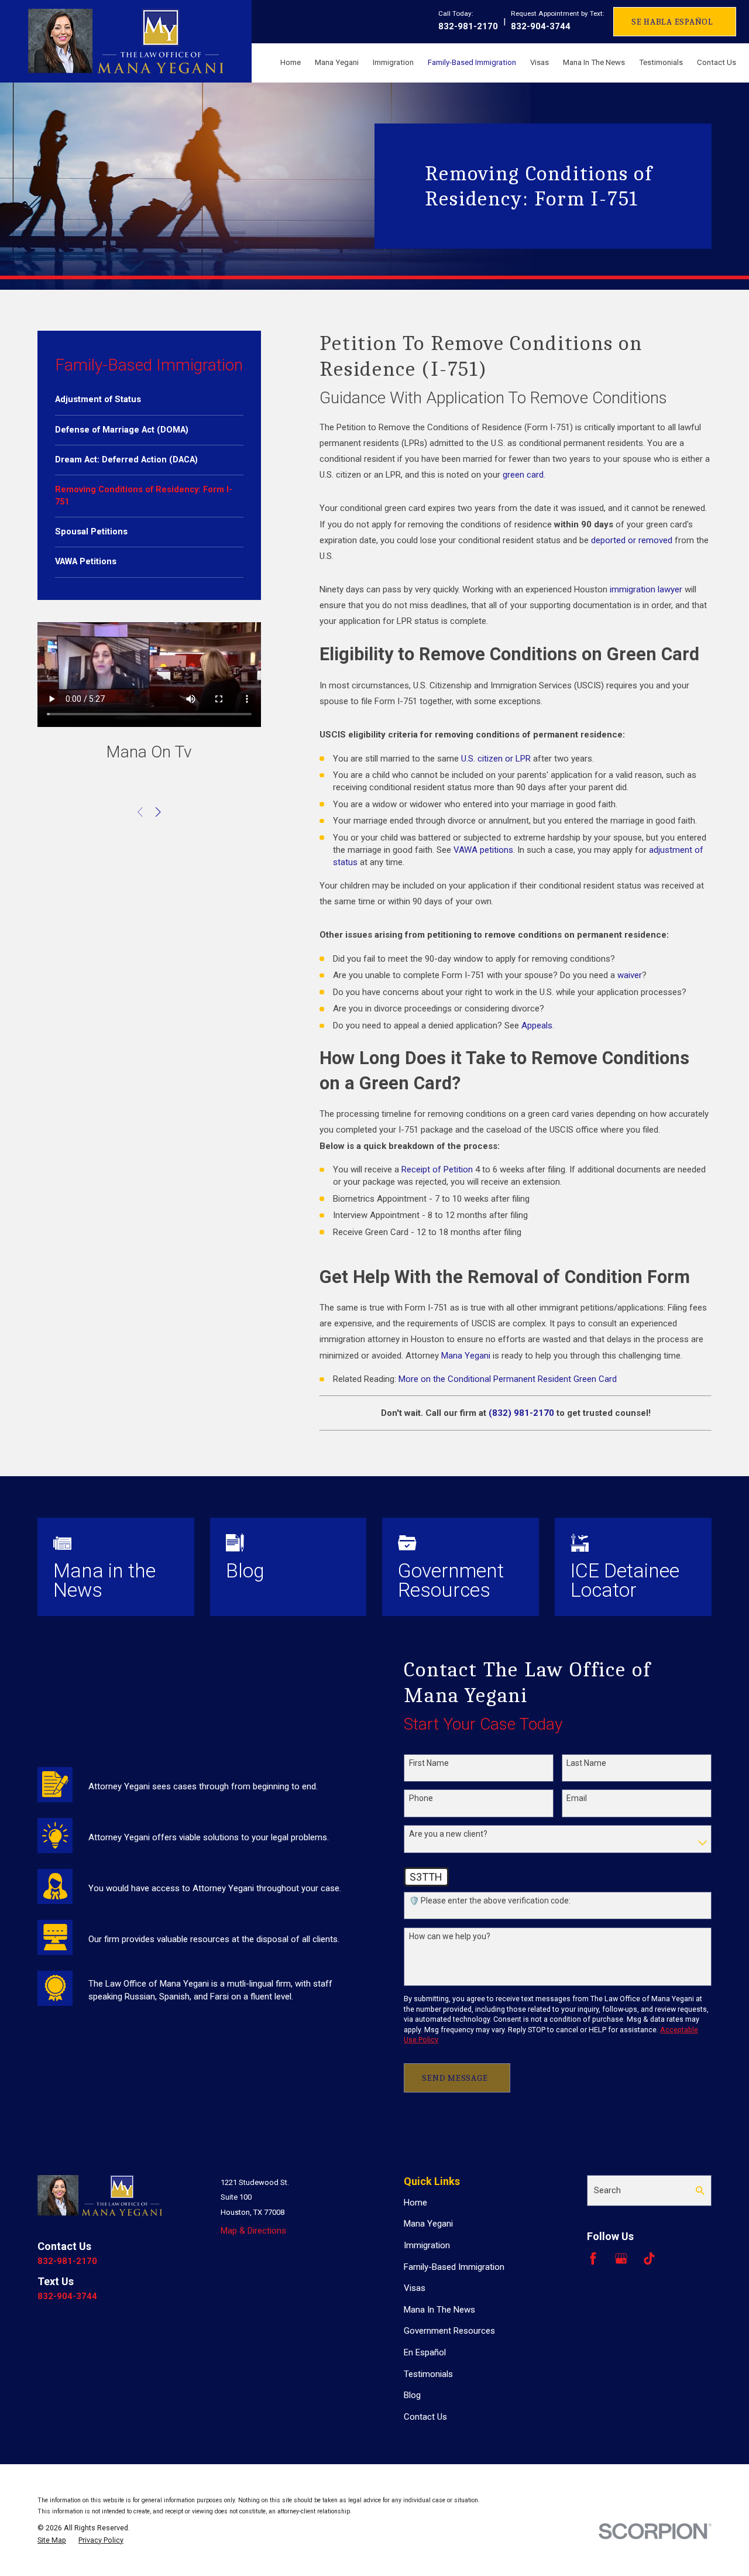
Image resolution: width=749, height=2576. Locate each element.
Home (415, 2203)
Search (607, 2190)
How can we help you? (450, 1936)
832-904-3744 (541, 26)
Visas (415, 2288)
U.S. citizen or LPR (496, 759)
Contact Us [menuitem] (717, 62)
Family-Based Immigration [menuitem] (472, 62)
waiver (630, 975)
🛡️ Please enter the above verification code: (490, 1901)
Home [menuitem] (291, 62)
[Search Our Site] (700, 2191)
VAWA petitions (483, 850)
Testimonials (428, 2374)
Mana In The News (439, 2310)
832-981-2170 (468, 26)
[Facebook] (593, 2258)
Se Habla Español (672, 22)
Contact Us (425, 2417)
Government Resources (449, 2331)
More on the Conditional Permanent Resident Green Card (508, 1379)
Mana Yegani (466, 1356)
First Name (429, 1763)
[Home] (126, 41)
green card (523, 475)
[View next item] (158, 812)
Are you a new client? (448, 1834)
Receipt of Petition (437, 1169)
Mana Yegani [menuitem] (337, 62)
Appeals (537, 1025)
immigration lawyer (646, 589)
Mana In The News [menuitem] (594, 62)
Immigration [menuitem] (393, 62)
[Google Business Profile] (621, 2258)
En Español (425, 2352)
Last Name (586, 1763)
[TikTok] (649, 2258)
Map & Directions (253, 2231)
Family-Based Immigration (454, 2267)
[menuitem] (149, 400)
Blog (412, 2395)
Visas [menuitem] (540, 62)
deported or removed (632, 540)
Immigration (427, 2245)
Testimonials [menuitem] (661, 62)
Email (577, 1798)
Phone (421, 1798)
